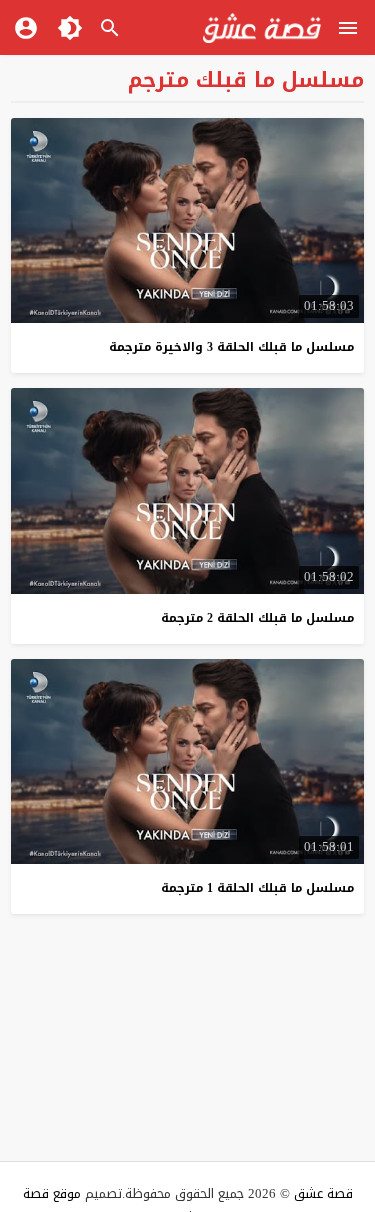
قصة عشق (323, 1193)
